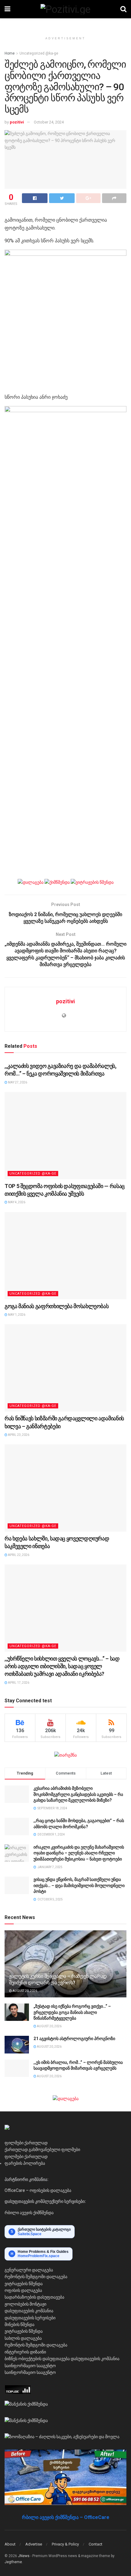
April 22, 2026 (18, 1555)
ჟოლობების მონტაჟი (25, 2304)
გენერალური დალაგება (29, 2270)
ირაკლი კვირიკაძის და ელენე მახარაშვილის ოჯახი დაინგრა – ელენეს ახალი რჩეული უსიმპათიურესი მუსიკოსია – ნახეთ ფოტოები (79, 1853)
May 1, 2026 (16, 1315)
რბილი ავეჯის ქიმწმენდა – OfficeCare (66, 2517)
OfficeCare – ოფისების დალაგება (38, 2190)
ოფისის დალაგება (23, 2290)
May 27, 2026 (17, 1082)
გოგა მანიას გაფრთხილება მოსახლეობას (57, 1306)
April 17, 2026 (18, 1683)
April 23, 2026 (18, 1435)
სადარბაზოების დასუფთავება (34, 2297)
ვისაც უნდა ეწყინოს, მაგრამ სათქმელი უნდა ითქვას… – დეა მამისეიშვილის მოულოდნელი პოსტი (79, 1885)
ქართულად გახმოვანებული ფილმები (42, 2150)
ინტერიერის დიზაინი (25, 2352)
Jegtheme (13, 2562)
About (10, 2544)
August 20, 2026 (25, 1991)
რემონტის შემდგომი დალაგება (36, 2277)
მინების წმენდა (19, 2324)
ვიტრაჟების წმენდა (24, 2284)
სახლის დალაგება (23, 2338)
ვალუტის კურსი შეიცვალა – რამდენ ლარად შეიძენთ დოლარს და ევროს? (58, 1979)
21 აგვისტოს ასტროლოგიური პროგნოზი (74, 2039)
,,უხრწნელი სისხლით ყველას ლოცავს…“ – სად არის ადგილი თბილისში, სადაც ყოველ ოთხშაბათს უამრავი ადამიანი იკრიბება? (62, 1666)
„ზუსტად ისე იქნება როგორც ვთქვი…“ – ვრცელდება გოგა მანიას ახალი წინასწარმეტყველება (72, 2012)
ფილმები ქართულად (26, 2143)
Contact (96, 2544)
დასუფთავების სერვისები (30, 2318)
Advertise (34, 2544)
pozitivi (17, 122)
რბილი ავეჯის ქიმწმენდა (29, 2213)
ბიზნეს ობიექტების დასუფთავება (37, 2359)
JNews (24, 2556)
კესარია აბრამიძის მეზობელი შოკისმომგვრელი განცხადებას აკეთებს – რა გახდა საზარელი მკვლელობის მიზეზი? (78, 1794)
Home (10, 53)
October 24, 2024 (49, 122)
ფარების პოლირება (25, 2163)
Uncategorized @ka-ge (39, 53)
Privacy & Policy (65, 2544)
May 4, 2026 (16, 1202)
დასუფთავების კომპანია (29, 2311)
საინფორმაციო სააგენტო (30, 2366)
